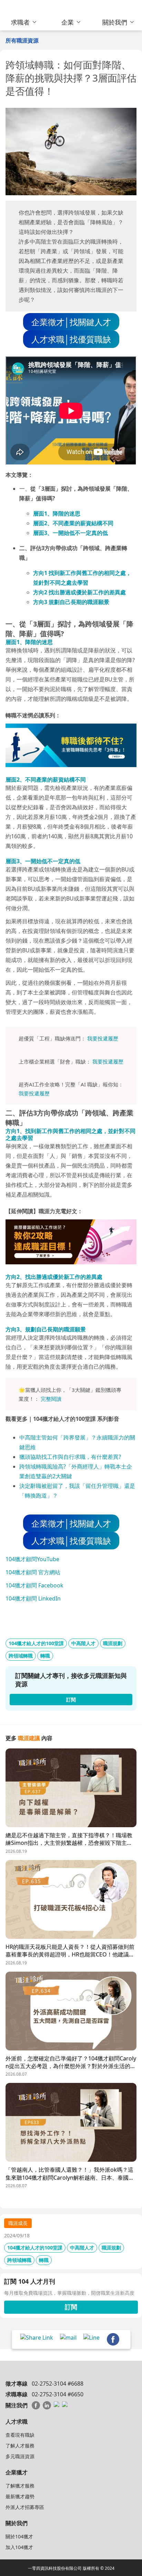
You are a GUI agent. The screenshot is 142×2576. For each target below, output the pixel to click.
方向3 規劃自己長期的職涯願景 (71, 602)
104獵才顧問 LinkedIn (33, 1598)
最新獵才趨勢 (20, 2496)
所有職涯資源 (22, 40)
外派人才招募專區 (25, 2507)
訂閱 (71, 2307)
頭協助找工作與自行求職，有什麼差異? (73, 1457)
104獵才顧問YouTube (32, 1559)
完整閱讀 (51, 1399)
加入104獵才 (19, 2547)
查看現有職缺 (20, 2435)
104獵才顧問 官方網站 (33, 1572)
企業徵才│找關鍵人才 (71, 322)
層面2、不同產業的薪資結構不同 (73, 523)
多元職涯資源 (20, 2456)
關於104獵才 (19, 2536)
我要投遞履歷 (103, 1038)
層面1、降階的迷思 (57, 513)
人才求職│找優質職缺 (71, 339)
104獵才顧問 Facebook (34, 1585)
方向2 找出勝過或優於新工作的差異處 (79, 592)
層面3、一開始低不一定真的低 (70, 533)
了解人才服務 (20, 2446)
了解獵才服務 (20, 2486)
